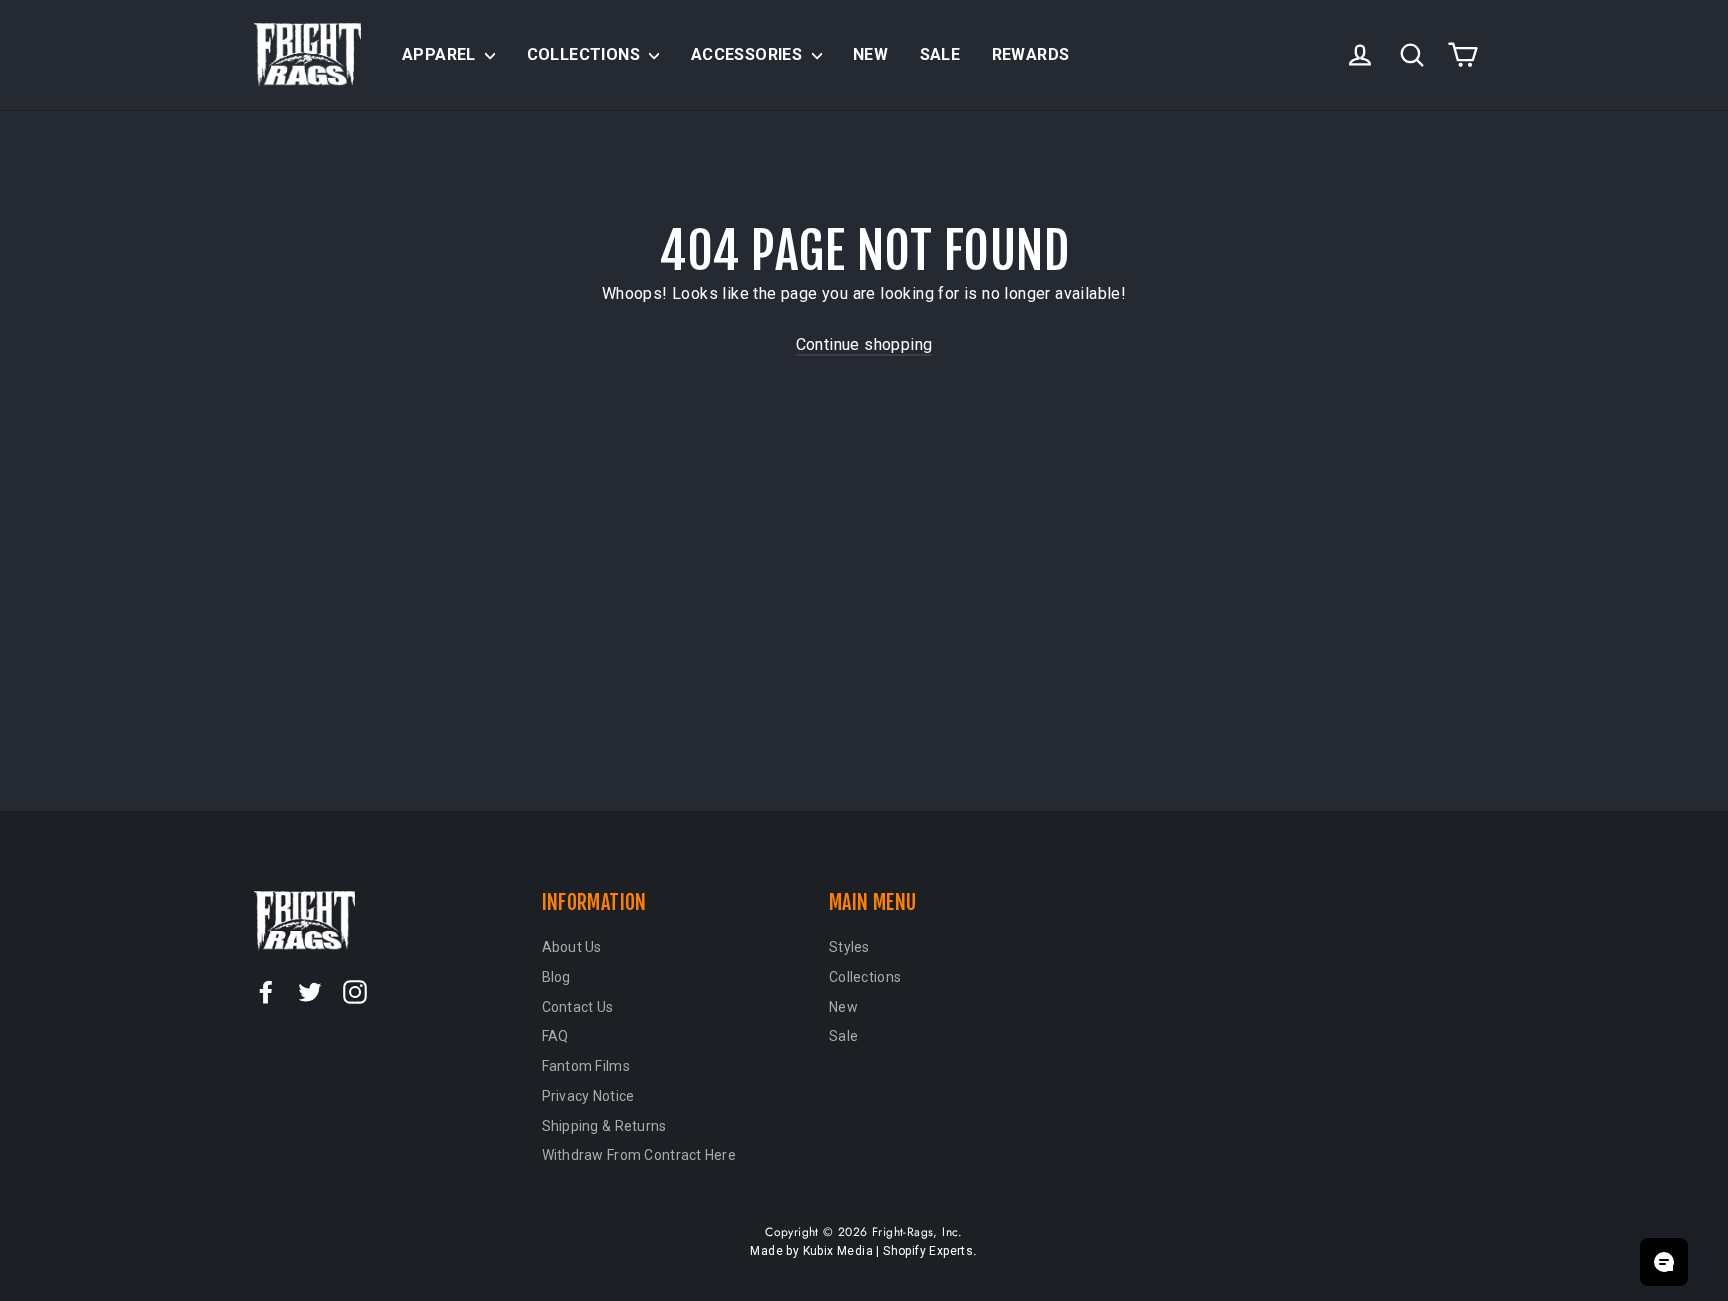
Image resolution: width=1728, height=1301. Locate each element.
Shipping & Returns (604, 1126)
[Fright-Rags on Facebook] (266, 991)
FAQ (555, 1036)
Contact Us (578, 1007)
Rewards (1031, 54)
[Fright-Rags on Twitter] (310, 991)
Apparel (441, 54)
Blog (556, 977)
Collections (586, 54)
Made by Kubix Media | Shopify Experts (861, 1251)
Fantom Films (586, 1066)
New (870, 54)
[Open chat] (1664, 1262)
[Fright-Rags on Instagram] (355, 991)
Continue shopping (864, 344)
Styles (849, 947)
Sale (940, 54)
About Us (572, 947)
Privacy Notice (588, 1096)
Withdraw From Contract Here (639, 1155)
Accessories (749, 54)
